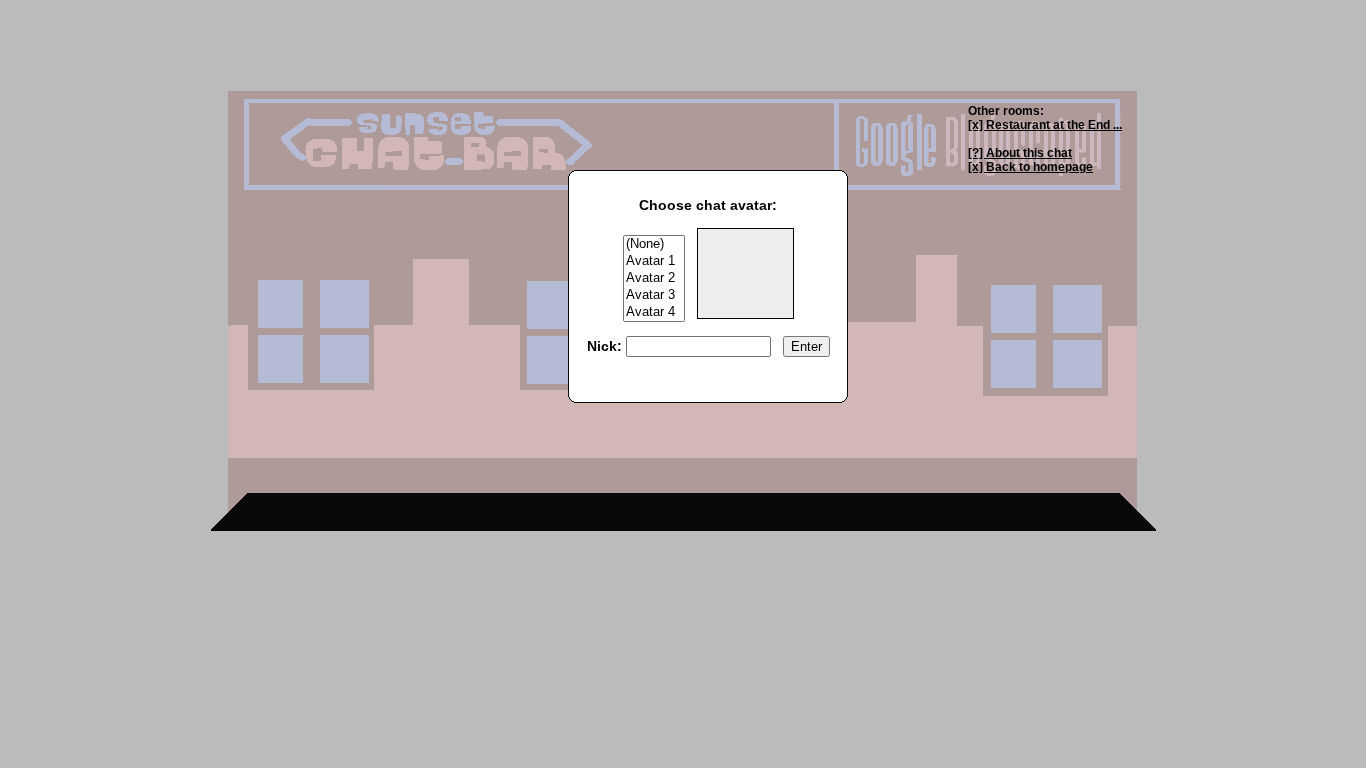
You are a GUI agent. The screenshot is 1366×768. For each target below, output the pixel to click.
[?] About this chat (1020, 153)
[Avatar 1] (654, 261)
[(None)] (654, 244)
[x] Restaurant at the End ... (1045, 125)
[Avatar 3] (654, 295)
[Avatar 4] (654, 312)
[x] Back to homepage (1030, 167)
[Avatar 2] (654, 278)
